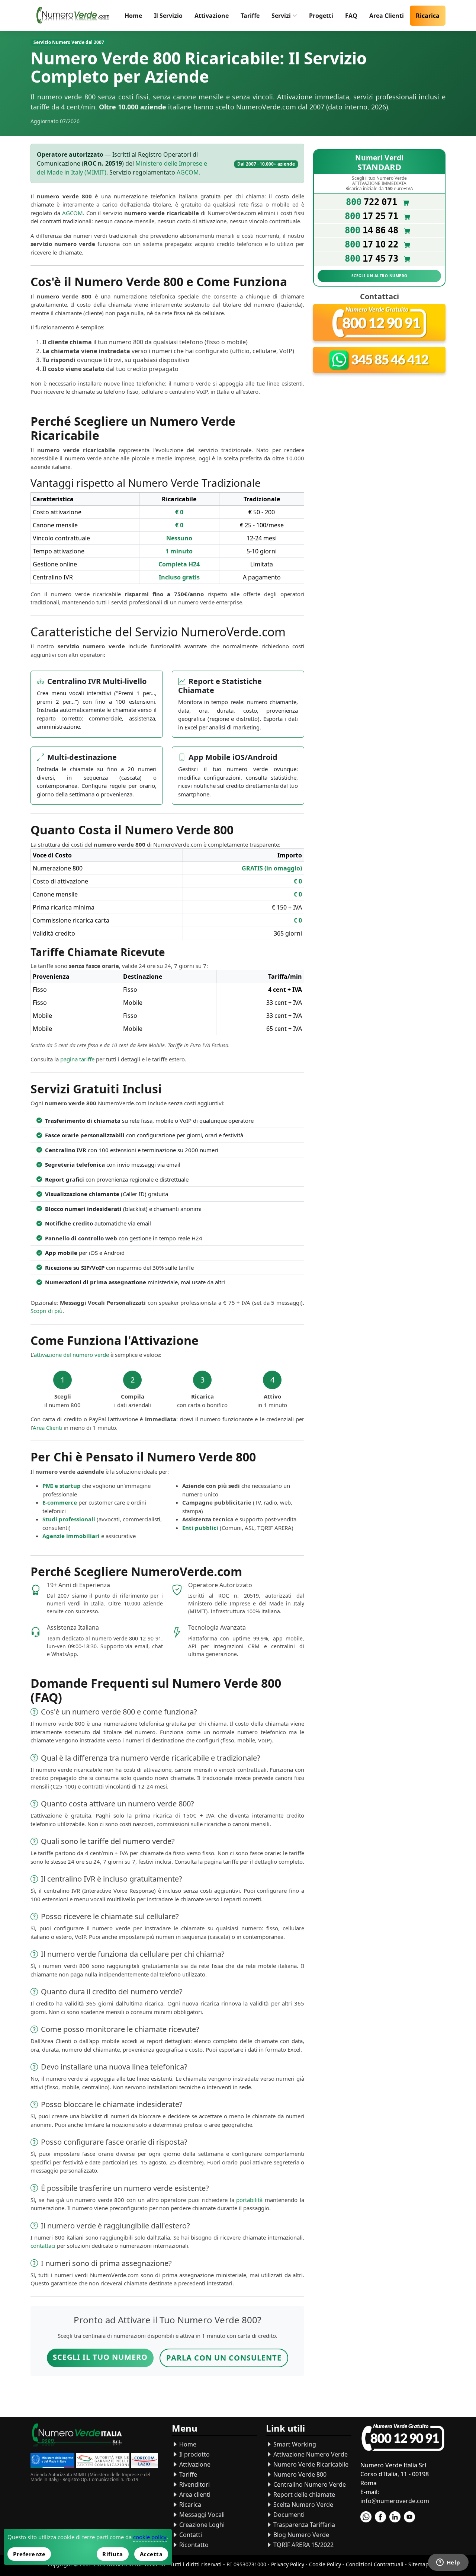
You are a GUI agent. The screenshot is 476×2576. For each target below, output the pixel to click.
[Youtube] (409, 2517)
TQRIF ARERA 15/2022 (303, 2545)
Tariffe (250, 16)
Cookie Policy (325, 2564)
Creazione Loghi (201, 2525)
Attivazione (212, 16)
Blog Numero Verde (300, 2535)
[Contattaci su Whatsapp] (379, 360)
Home (133, 16)
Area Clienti (387, 16)
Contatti (190, 2535)
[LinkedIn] (395, 2517)
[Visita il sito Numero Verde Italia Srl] (77, 2437)
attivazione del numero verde (71, 1355)
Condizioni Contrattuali (375, 2564)
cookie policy (150, 2537)
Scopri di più (46, 1311)
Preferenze (29, 2554)
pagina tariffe (77, 1059)
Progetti (321, 16)
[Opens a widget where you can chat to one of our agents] (448, 2563)
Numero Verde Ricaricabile (310, 2464)
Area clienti (194, 2494)
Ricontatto (193, 2545)
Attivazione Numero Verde (310, 2454)
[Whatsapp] (366, 2517)
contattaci (43, 2246)
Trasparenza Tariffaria (303, 2525)
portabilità (249, 2200)
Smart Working (294, 2444)
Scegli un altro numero (379, 276)
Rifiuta (113, 2554)
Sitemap (419, 2564)
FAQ (351, 16)
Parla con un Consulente (224, 2358)
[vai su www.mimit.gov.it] (52, 2462)
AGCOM (188, 172)
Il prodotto (194, 2454)
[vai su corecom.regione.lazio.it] (144, 2462)
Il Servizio (168, 16)
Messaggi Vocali (201, 2515)
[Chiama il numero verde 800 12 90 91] (379, 323)
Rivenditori (194, 2484)
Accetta (151, 2554)
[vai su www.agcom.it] (103, 2462)
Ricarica (428, 16)
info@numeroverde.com (395, 2501)
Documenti (288, 2515)
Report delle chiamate (303, 2494)
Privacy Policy (288, 2564)
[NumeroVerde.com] (75, 16)
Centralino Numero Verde (309, 2484)
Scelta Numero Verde (303, 2505)
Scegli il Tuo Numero (100, 2357)
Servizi (281, 16)
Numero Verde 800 (299, 2474)
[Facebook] (380, 2517)
